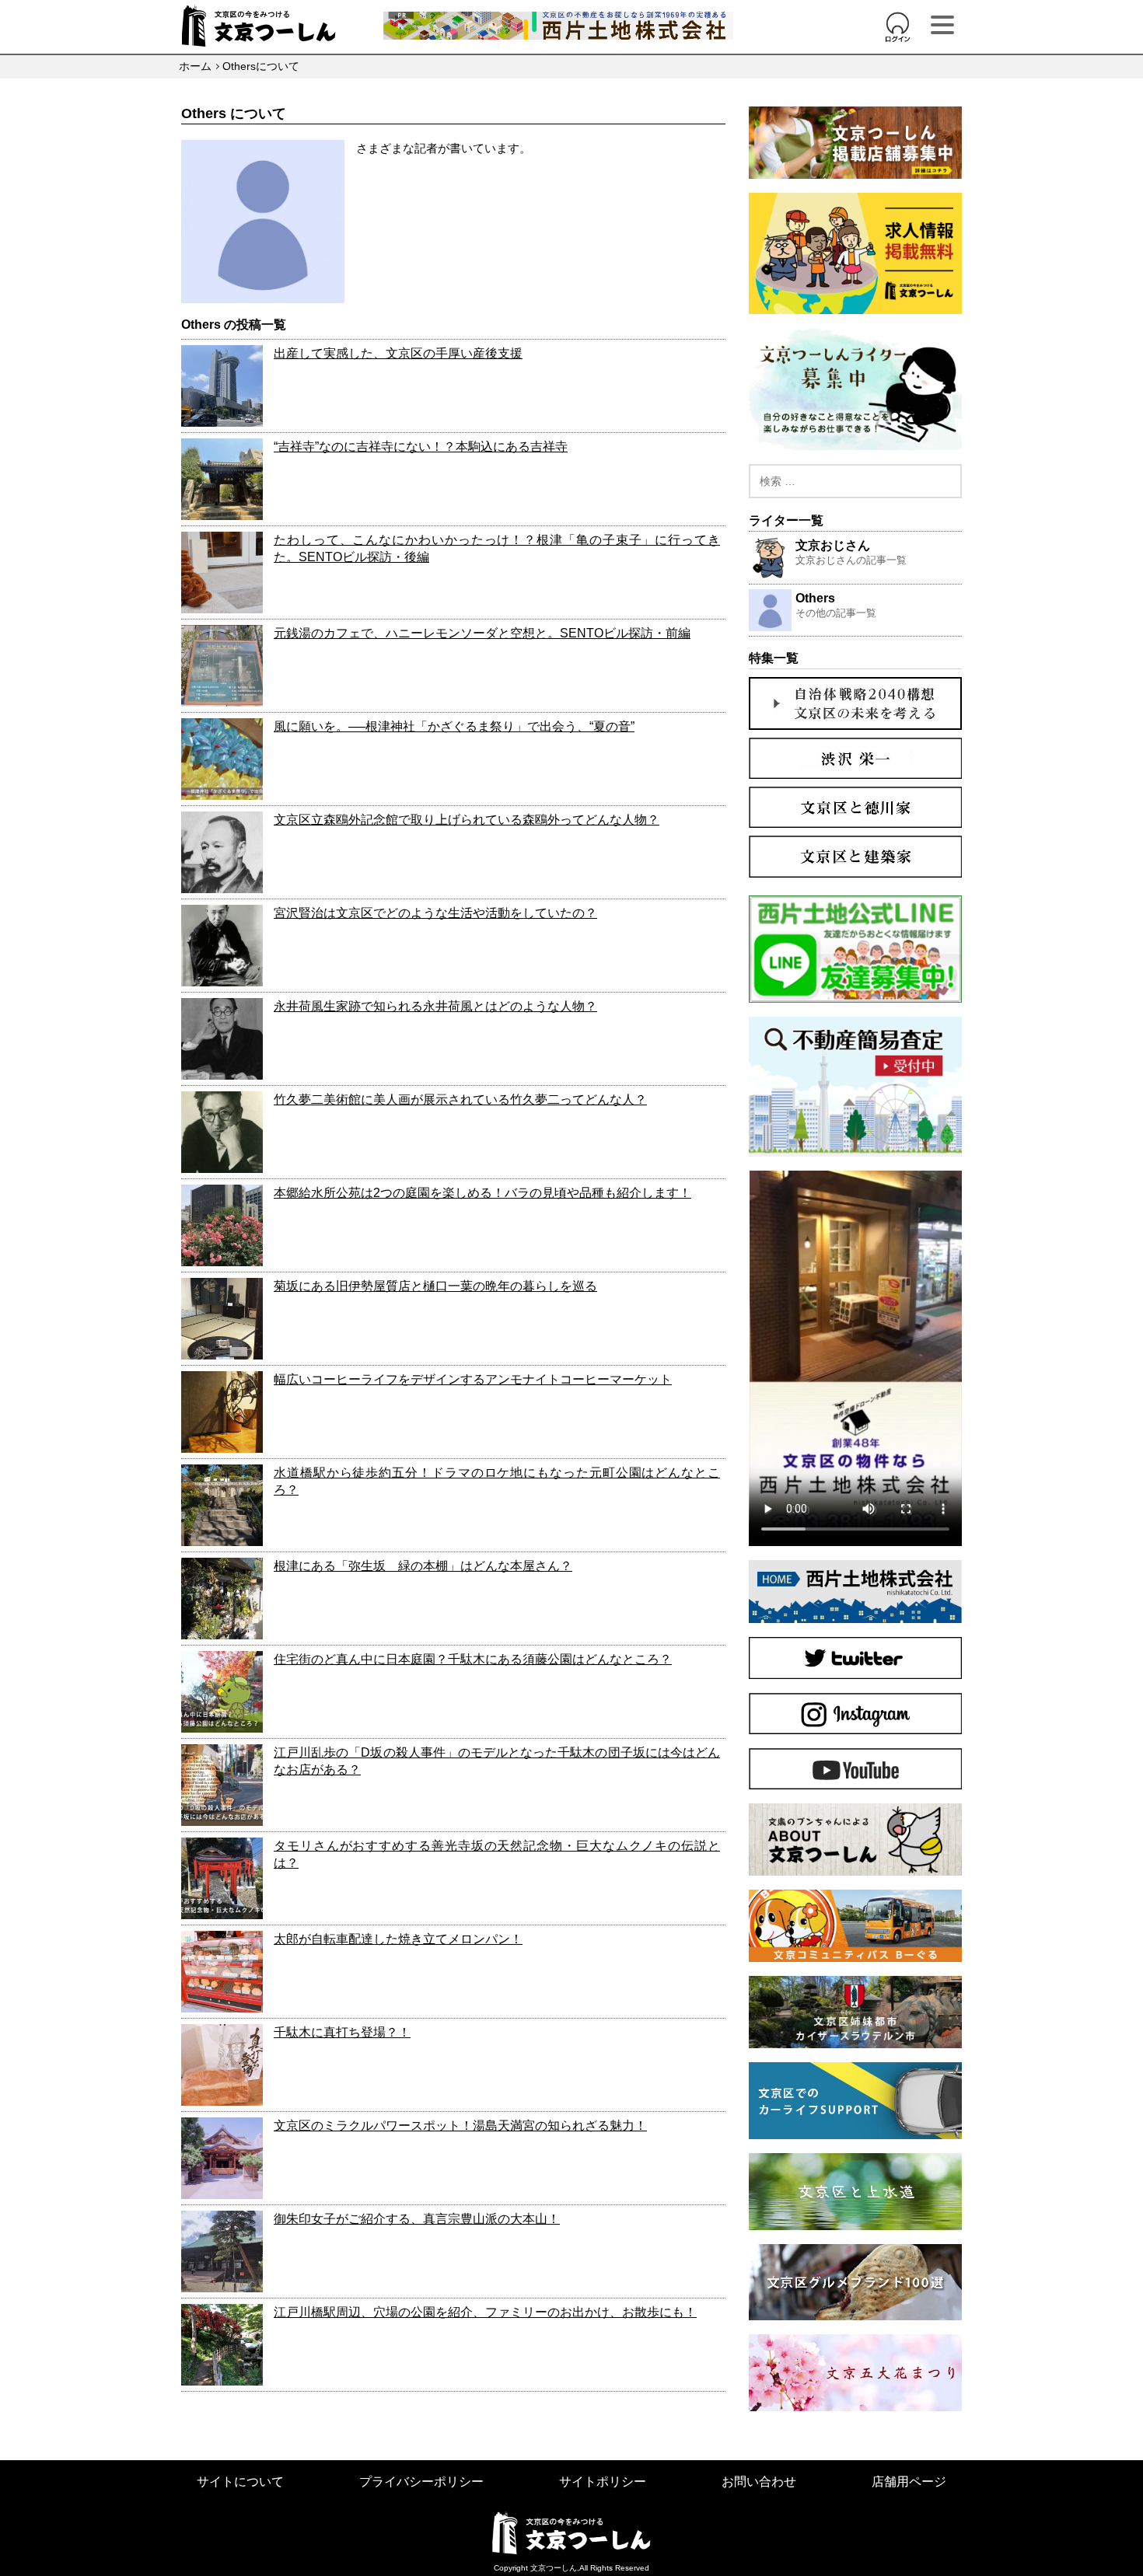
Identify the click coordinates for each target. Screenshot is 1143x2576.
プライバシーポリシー (421, 2482)
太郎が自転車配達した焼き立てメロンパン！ (398, 1939)
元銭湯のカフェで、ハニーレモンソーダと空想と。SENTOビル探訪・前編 (482, 633)
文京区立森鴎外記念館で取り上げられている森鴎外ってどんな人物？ (467, 820)
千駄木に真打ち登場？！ (342, 2032)
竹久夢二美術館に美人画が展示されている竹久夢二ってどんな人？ (460, 1100)
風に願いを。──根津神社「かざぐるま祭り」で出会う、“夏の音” (454, 726)
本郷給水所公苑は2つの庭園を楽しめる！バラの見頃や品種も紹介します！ (482, 1193)
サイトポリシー (603, 2482)
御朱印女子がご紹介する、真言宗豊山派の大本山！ (417, 2219)
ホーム (195, 66)
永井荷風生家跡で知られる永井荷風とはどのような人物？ (435, 1006)
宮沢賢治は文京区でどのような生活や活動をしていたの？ (435, 913)
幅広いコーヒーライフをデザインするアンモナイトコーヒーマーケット (473, 1379)
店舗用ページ (909, 2482)
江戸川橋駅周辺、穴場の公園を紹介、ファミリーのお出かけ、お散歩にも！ (485, 2312)
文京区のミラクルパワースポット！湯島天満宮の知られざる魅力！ (460, 2126)
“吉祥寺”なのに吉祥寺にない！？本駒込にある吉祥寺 (421, 447)
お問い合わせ (759, 2482)
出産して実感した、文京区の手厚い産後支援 (398, 353)
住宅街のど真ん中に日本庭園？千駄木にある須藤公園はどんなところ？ (473, 1659)
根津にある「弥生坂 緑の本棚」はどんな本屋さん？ (423, 1566)
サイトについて (240, 2482)
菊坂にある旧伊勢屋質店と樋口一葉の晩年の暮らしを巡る (435, 1286)
